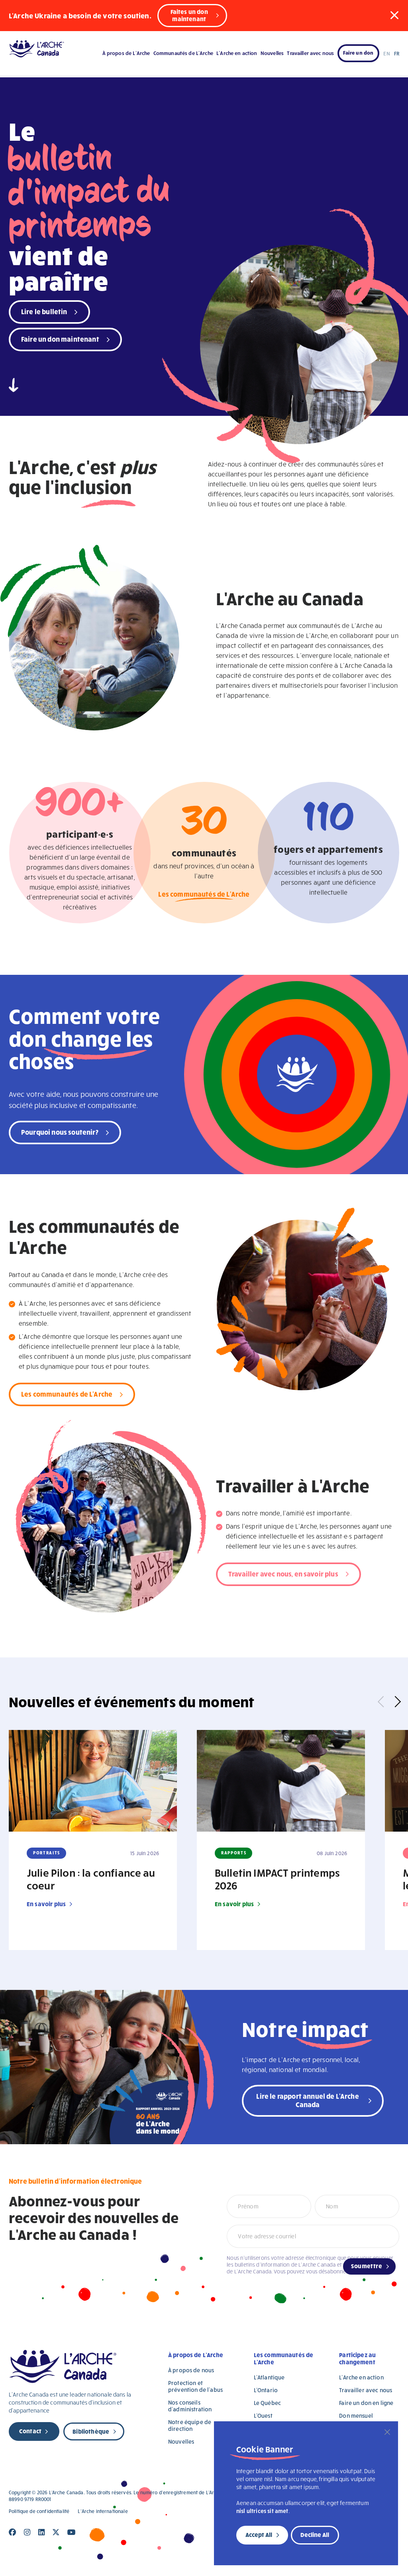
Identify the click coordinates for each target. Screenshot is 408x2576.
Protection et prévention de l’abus (195, 2386)
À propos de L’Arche (126, 53)
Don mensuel (356, 2416)
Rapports (234, 1853)
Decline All (315, 2535)
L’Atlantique (269, 2377)
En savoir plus (46, 1904)
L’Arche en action (237, 53)
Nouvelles (272, 53)
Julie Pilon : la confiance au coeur (91, 1879)
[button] (394, 15)
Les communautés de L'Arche (204, 894)
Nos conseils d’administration (190, 2406)
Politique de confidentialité (39, 2511)
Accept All (259, 2535)
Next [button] (395, 1702)
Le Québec (267, 2403)
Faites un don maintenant (189, 15)
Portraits (47, 1853)
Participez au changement (357, 2358)
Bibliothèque (91, 2431)
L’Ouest (263, 2416)
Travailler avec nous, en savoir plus (283, 1573)
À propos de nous (191, 2370)
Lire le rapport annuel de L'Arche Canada (307, 2100)
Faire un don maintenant (60, 339)
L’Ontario (266, 2390)
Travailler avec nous (310, 53)
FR (397, 53)
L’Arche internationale (103, 2511)
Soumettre (367, 2266)
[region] (306, 2493)
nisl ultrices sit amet (262, 2511)
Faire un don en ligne (366, 2403)
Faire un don (358, 53)
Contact (30, 2431)
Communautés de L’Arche (183, 53)
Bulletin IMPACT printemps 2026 (277, 1879)
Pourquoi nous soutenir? (60, 1132)
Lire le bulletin (44, 311)
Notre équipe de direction (190, 2425)
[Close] (387, 2432)
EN (386, 53)
